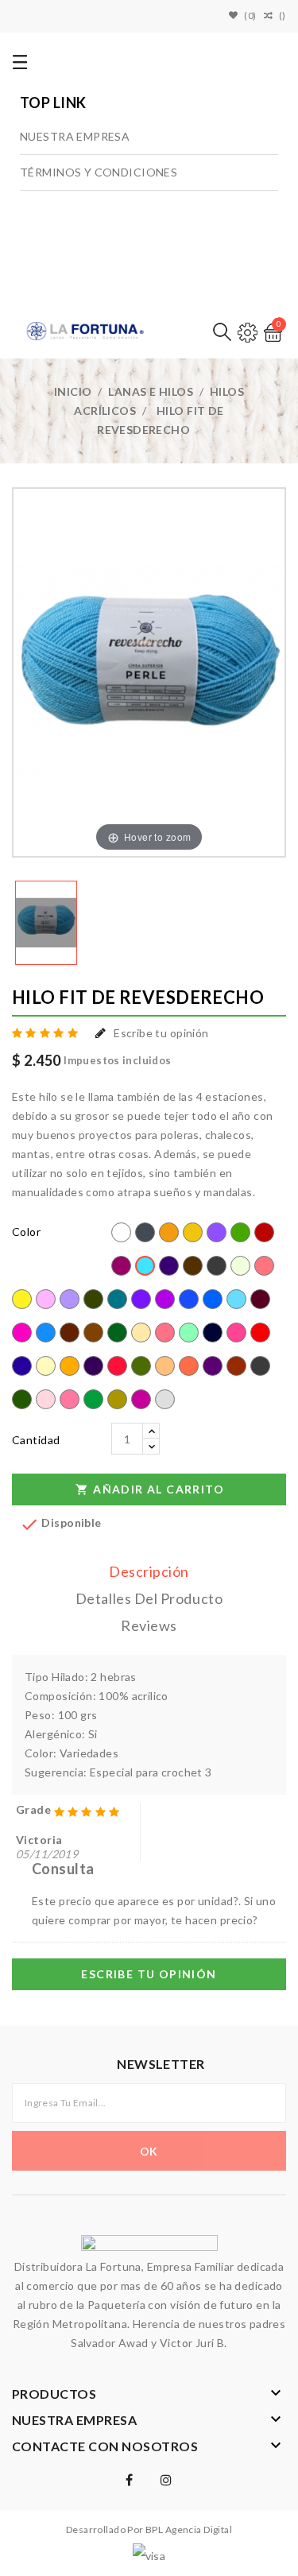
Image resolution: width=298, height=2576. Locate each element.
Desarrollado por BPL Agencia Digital (149, 2530)
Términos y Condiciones (99, 172)
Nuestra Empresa (75, 136)
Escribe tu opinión (161, 1033)
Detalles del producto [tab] (149, 1598)
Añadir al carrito (150, 1489)
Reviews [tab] (149, 1625)
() (283, 15)
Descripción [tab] (149, 1571)
